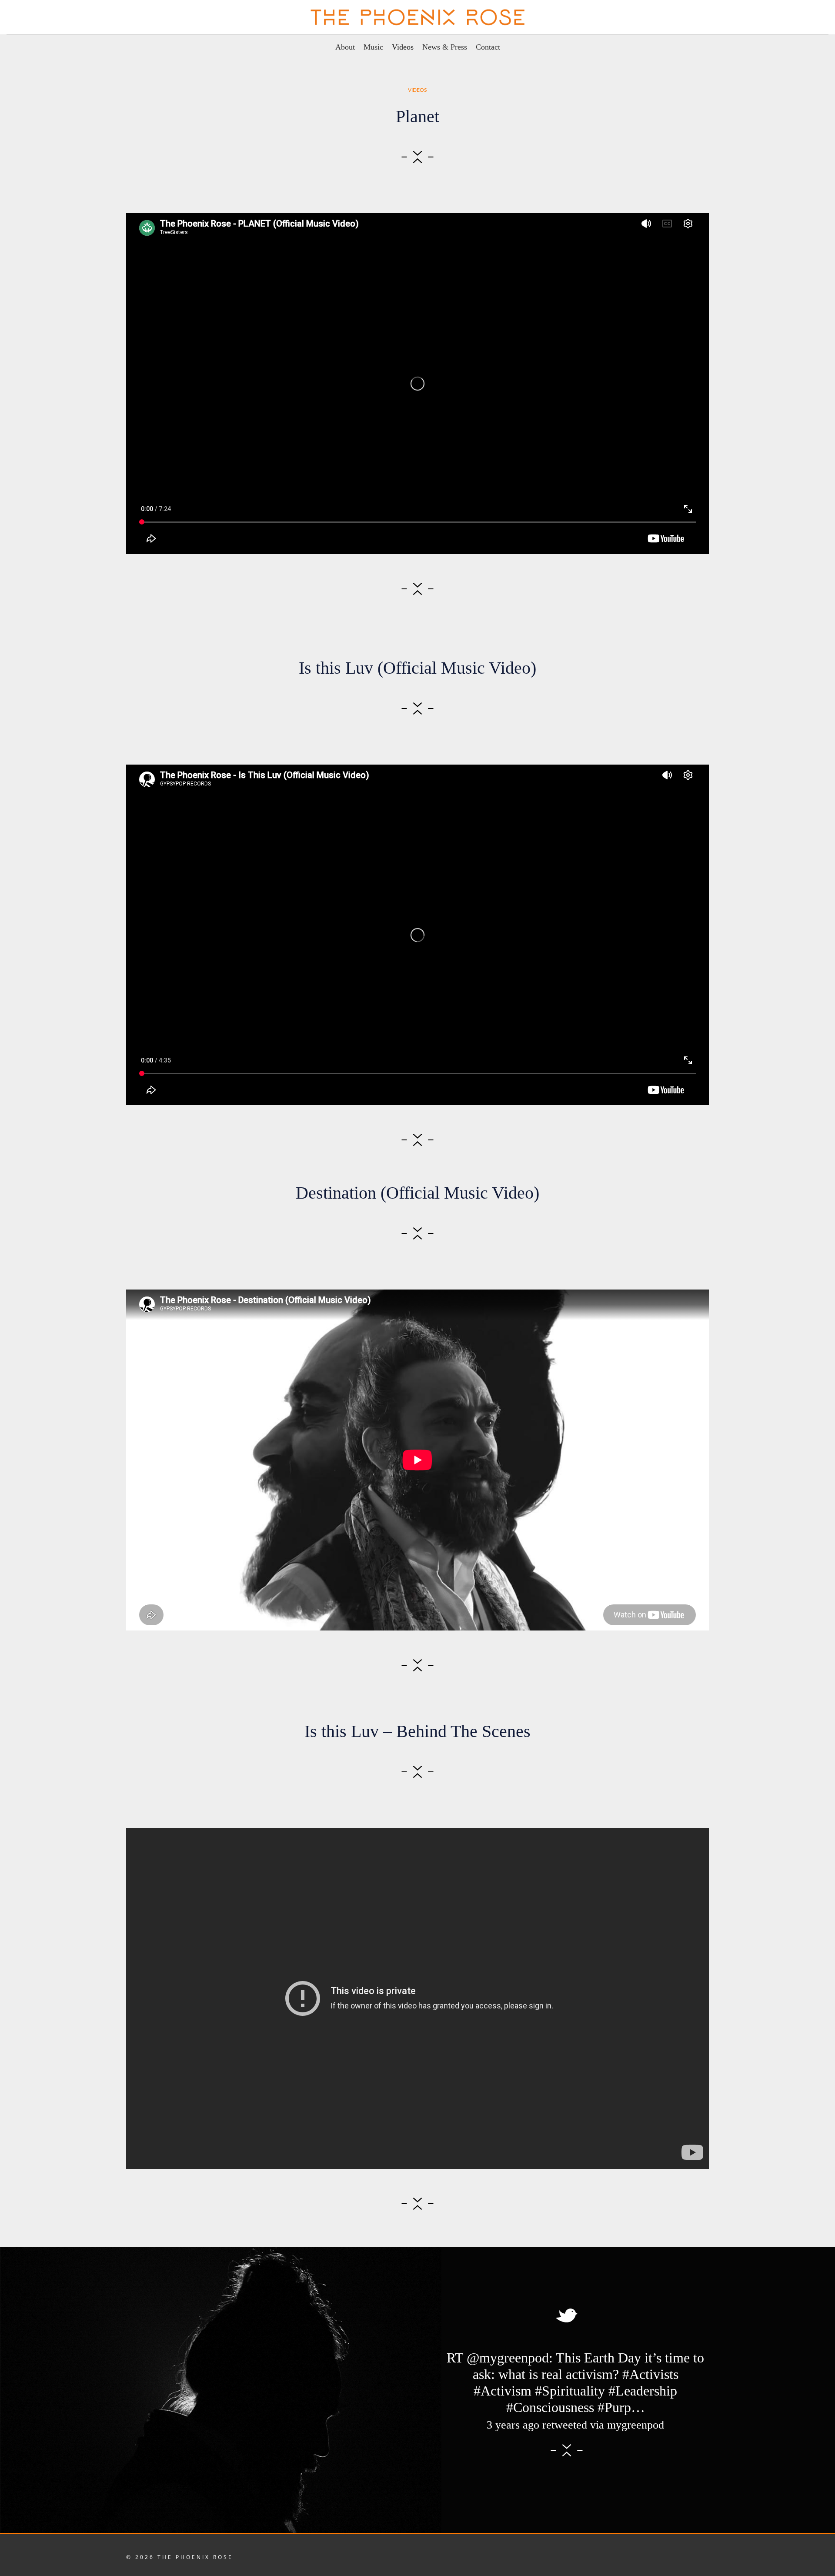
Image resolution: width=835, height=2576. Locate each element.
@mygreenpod (508, 2358)
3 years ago (513, 2425)
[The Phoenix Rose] (418, 17)
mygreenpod (636, 2425)
